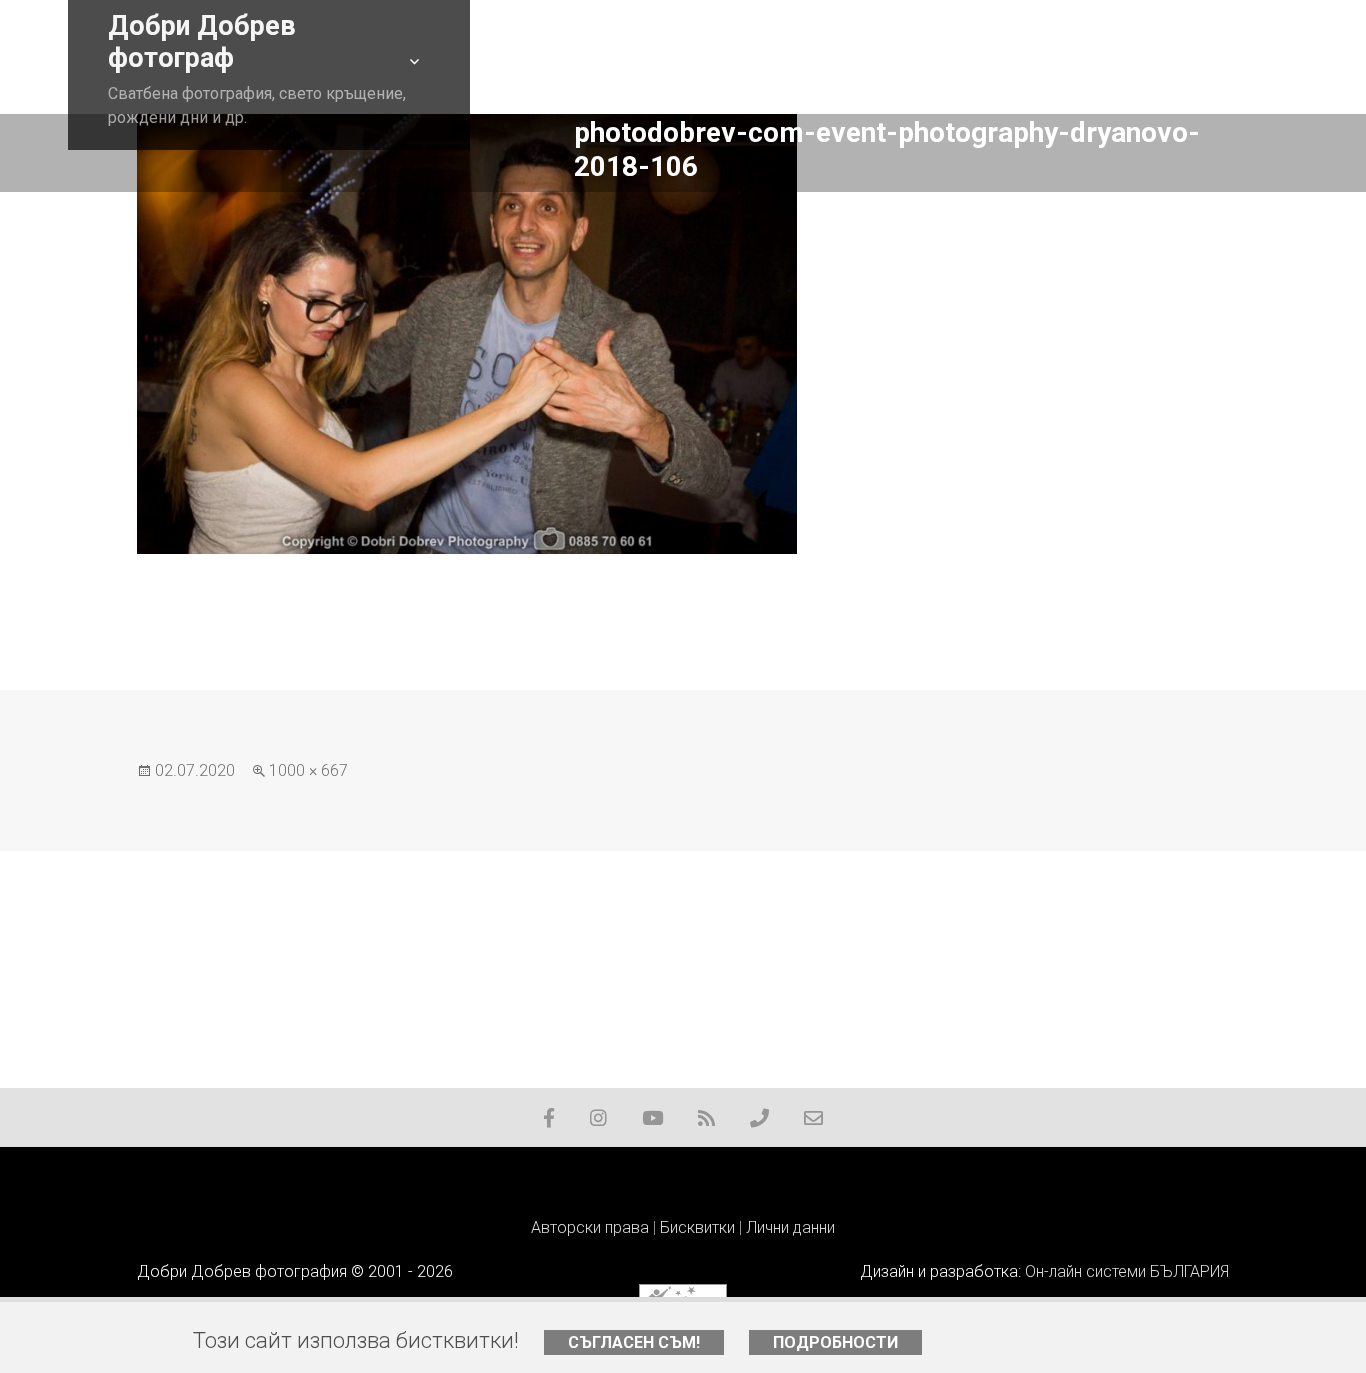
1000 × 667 (308, 770)
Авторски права (590, 1227)
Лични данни (790, 1227)
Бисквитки (697, 1227)
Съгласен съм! (634, 1342)
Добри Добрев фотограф (202, 42)
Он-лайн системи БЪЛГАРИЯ (1127, 1271)
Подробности (835, 1342)
